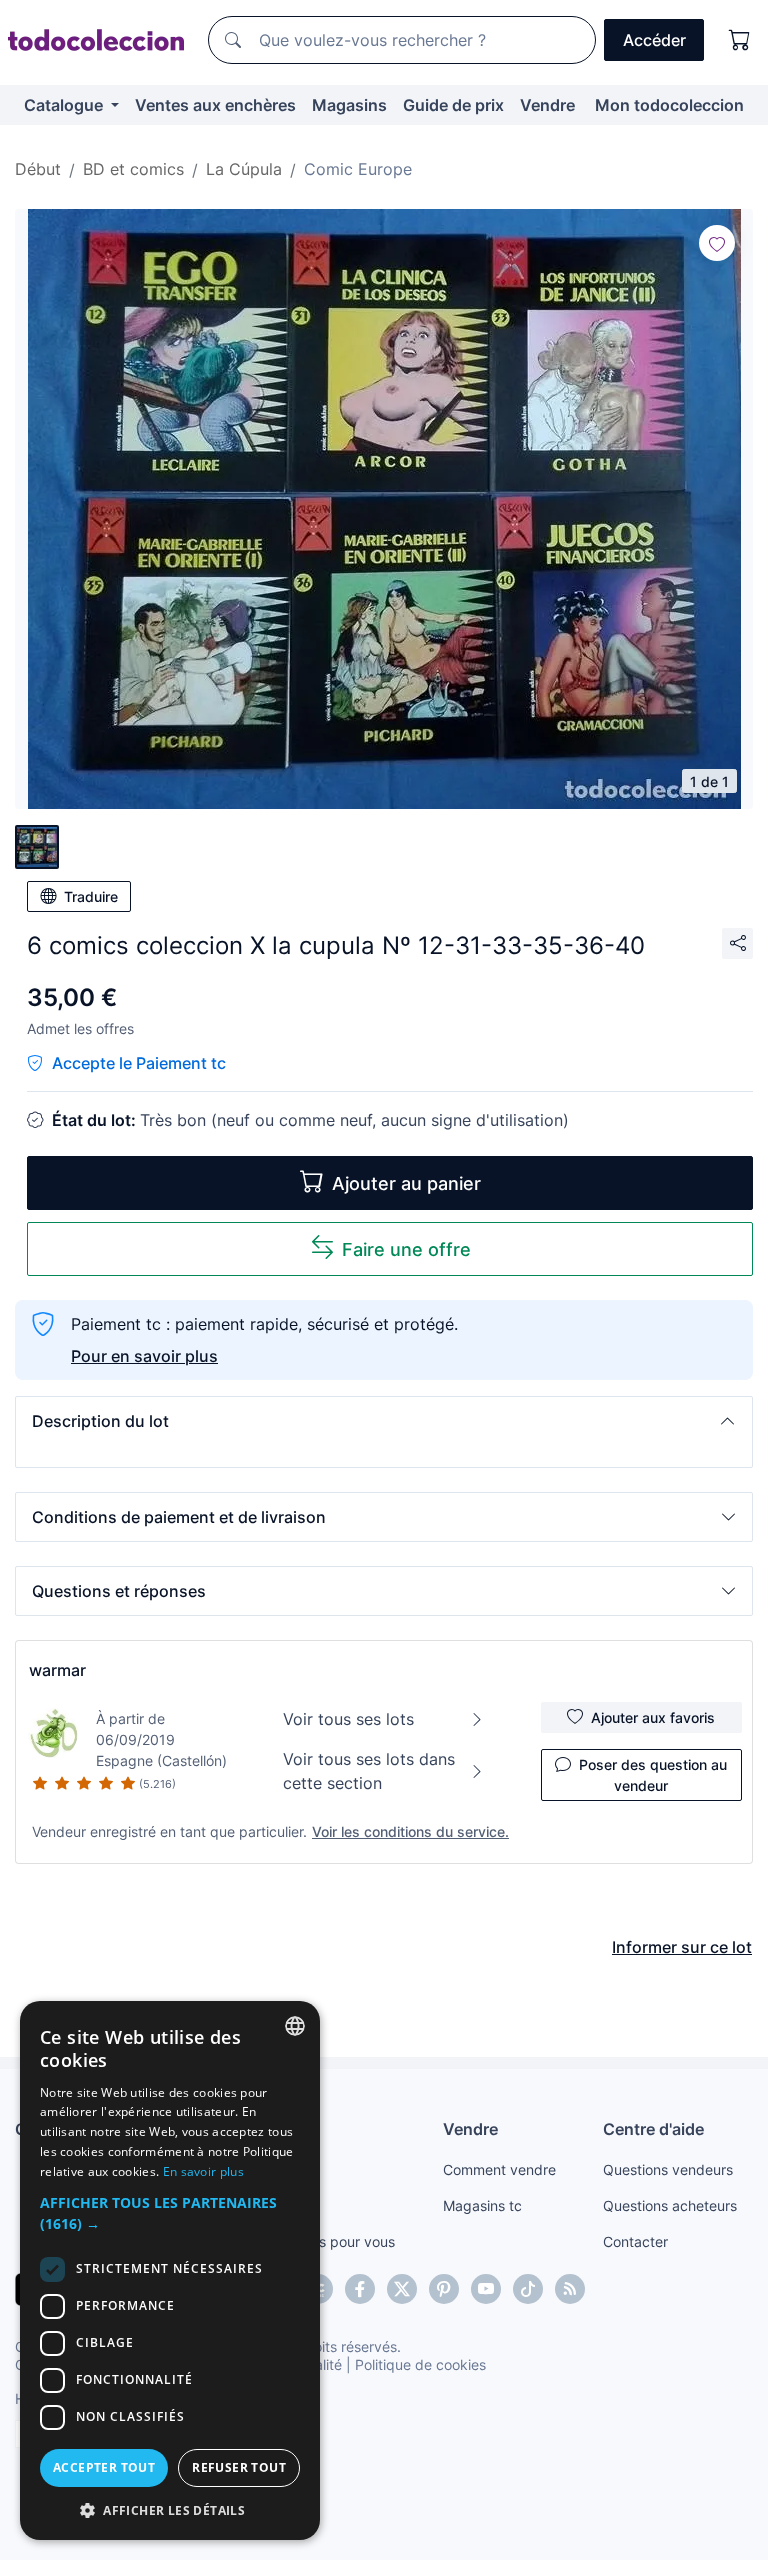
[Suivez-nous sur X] (402, 2289)
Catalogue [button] (65, 105)
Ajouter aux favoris (653, 1717)
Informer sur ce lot (682, 1947)
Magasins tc (482, 2205)
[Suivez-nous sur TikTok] (528, 2289)
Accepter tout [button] (104, 2467)
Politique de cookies (420, 2364)
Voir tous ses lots (348, 1719)
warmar (57, 1670)
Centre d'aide (653, 2129)
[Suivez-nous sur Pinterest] (444, 2289)
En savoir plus (203, 2171)
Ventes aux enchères (215, 105)
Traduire (91, 896)
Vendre (547, 105)
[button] (384, 1421)
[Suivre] (717, 243)
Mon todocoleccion (669, 105)
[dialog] (170, 2270)
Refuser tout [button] (239, 2467)
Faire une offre (406, 1249)
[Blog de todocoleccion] (570, 2289)
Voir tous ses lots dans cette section (369, 1771)
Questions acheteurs (670, 2205)
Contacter (635, 2241)
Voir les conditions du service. (410, 1831)
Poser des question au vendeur (653, 1775)
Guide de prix (453, 105)
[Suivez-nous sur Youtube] (486, 2289)
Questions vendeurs (668, 2169)
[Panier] (740, 40)
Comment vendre (499, 2169)
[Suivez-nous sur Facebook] (360, 2289)
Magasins (349, 105)
